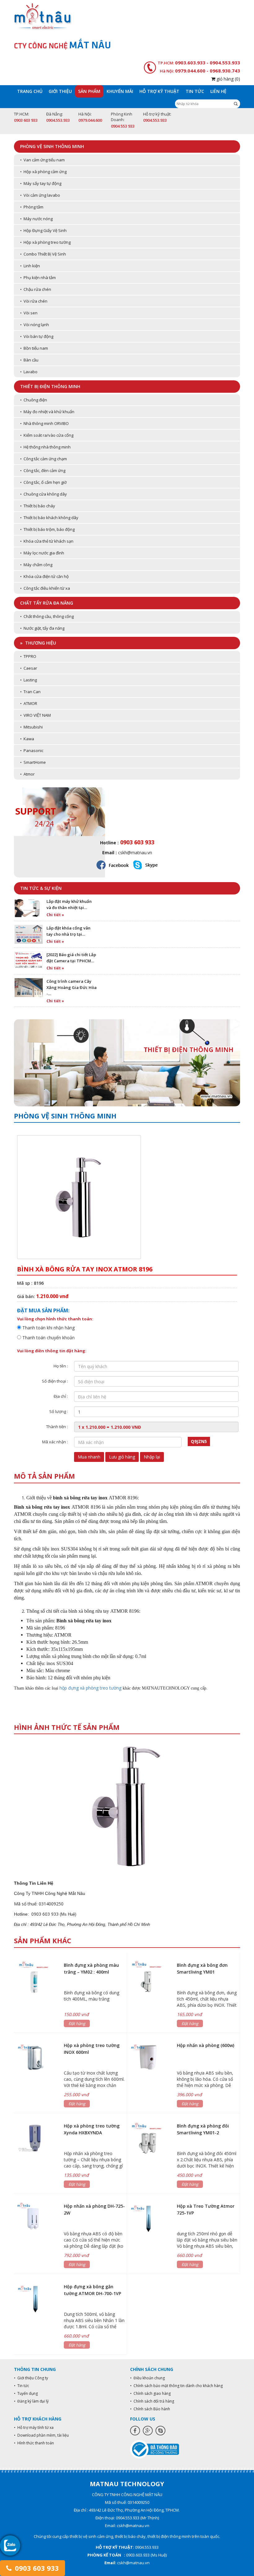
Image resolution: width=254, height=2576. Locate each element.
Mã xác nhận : (55, 1442)
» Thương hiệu (38, 643)
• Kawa (27, 739)
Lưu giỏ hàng (122, 1457)
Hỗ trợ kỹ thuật (159, 91)
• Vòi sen (29, 313)
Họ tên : (61, 1366)
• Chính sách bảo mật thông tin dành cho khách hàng (176, 2386)
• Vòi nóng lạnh (35, 325)
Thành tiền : (57, 1427)
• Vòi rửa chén (34, 301)
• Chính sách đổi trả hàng (152, 2401)
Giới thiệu (60, 91)
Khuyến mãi (120, 91)
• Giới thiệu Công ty (31, 2378)
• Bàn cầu (29, 360)
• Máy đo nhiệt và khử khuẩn (47, 412)
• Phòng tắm (32, 207)
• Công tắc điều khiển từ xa (45, 588)
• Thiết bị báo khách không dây (49, 518)
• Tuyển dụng (26, 2393)
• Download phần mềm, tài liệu (41, 2435)
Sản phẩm (89, 91)
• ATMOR (29, 703)
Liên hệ (218, 91)
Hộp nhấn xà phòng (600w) (206, 2045)
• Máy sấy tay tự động (41, 183)
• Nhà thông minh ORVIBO (44, 423)
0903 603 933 (36, 2568)
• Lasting (28, 680)
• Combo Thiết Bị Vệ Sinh (43, 254)
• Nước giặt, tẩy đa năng (42, 628)
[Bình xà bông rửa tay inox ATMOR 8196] (127, 1806)
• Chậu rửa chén (36, 289)
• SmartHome (33, 762)
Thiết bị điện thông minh (50, 386)
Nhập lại (152, 1457)
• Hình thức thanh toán (34, 2443)
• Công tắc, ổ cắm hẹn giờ (43, 482)
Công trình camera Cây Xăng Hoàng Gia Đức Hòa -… (72, 987)
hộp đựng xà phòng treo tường (90, 1688)
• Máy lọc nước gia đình (42, 553)
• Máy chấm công (36, 565)
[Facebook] (135, 2431)
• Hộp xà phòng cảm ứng (43, 172)
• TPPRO (28, 656)
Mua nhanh (89, 1457)
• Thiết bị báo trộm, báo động (47, 529)
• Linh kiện (30, 266)
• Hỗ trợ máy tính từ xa (34, 2427)
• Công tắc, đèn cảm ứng (43, 470)
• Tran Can (30, 692)
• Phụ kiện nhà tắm (38, 278)
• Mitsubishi (31, 727)
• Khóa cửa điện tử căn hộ (44, 576)
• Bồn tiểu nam (34, 348)
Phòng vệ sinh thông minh (52, 146)
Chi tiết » (55, 915)
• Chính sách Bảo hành (150, 2409)
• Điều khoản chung (147, 2378)
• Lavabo (29, 372)
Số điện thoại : (55, 1381)
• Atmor (27, 774)
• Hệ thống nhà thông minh (45, 447)
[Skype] (160, 2431)
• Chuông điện (34, 400)
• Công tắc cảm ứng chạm (44, 459)
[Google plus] (148, 2431)
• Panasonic (32, 750)
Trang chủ (30, 91)
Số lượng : (59, 1411)
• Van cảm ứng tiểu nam (42, 160)
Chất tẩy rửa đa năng (47, 603)
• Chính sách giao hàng (150, 2393)
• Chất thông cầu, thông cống (47, 616)
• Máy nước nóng (36, 219)
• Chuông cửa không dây (44, 494)
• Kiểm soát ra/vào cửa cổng (47, 435)
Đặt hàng (77, 2023)
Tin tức (195, 91)
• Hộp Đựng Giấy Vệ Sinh (43, 230)
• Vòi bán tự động (37, 336)
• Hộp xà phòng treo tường (45, 242)
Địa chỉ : (61, 1396)
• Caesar (29, 668)
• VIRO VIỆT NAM (35, 715)
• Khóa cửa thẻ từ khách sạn (47, 541)
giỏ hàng (228, 79)
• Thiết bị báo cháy (38, 506)
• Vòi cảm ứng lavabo (40, 195)
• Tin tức (22, 2386)
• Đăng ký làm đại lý (31, 2401)
